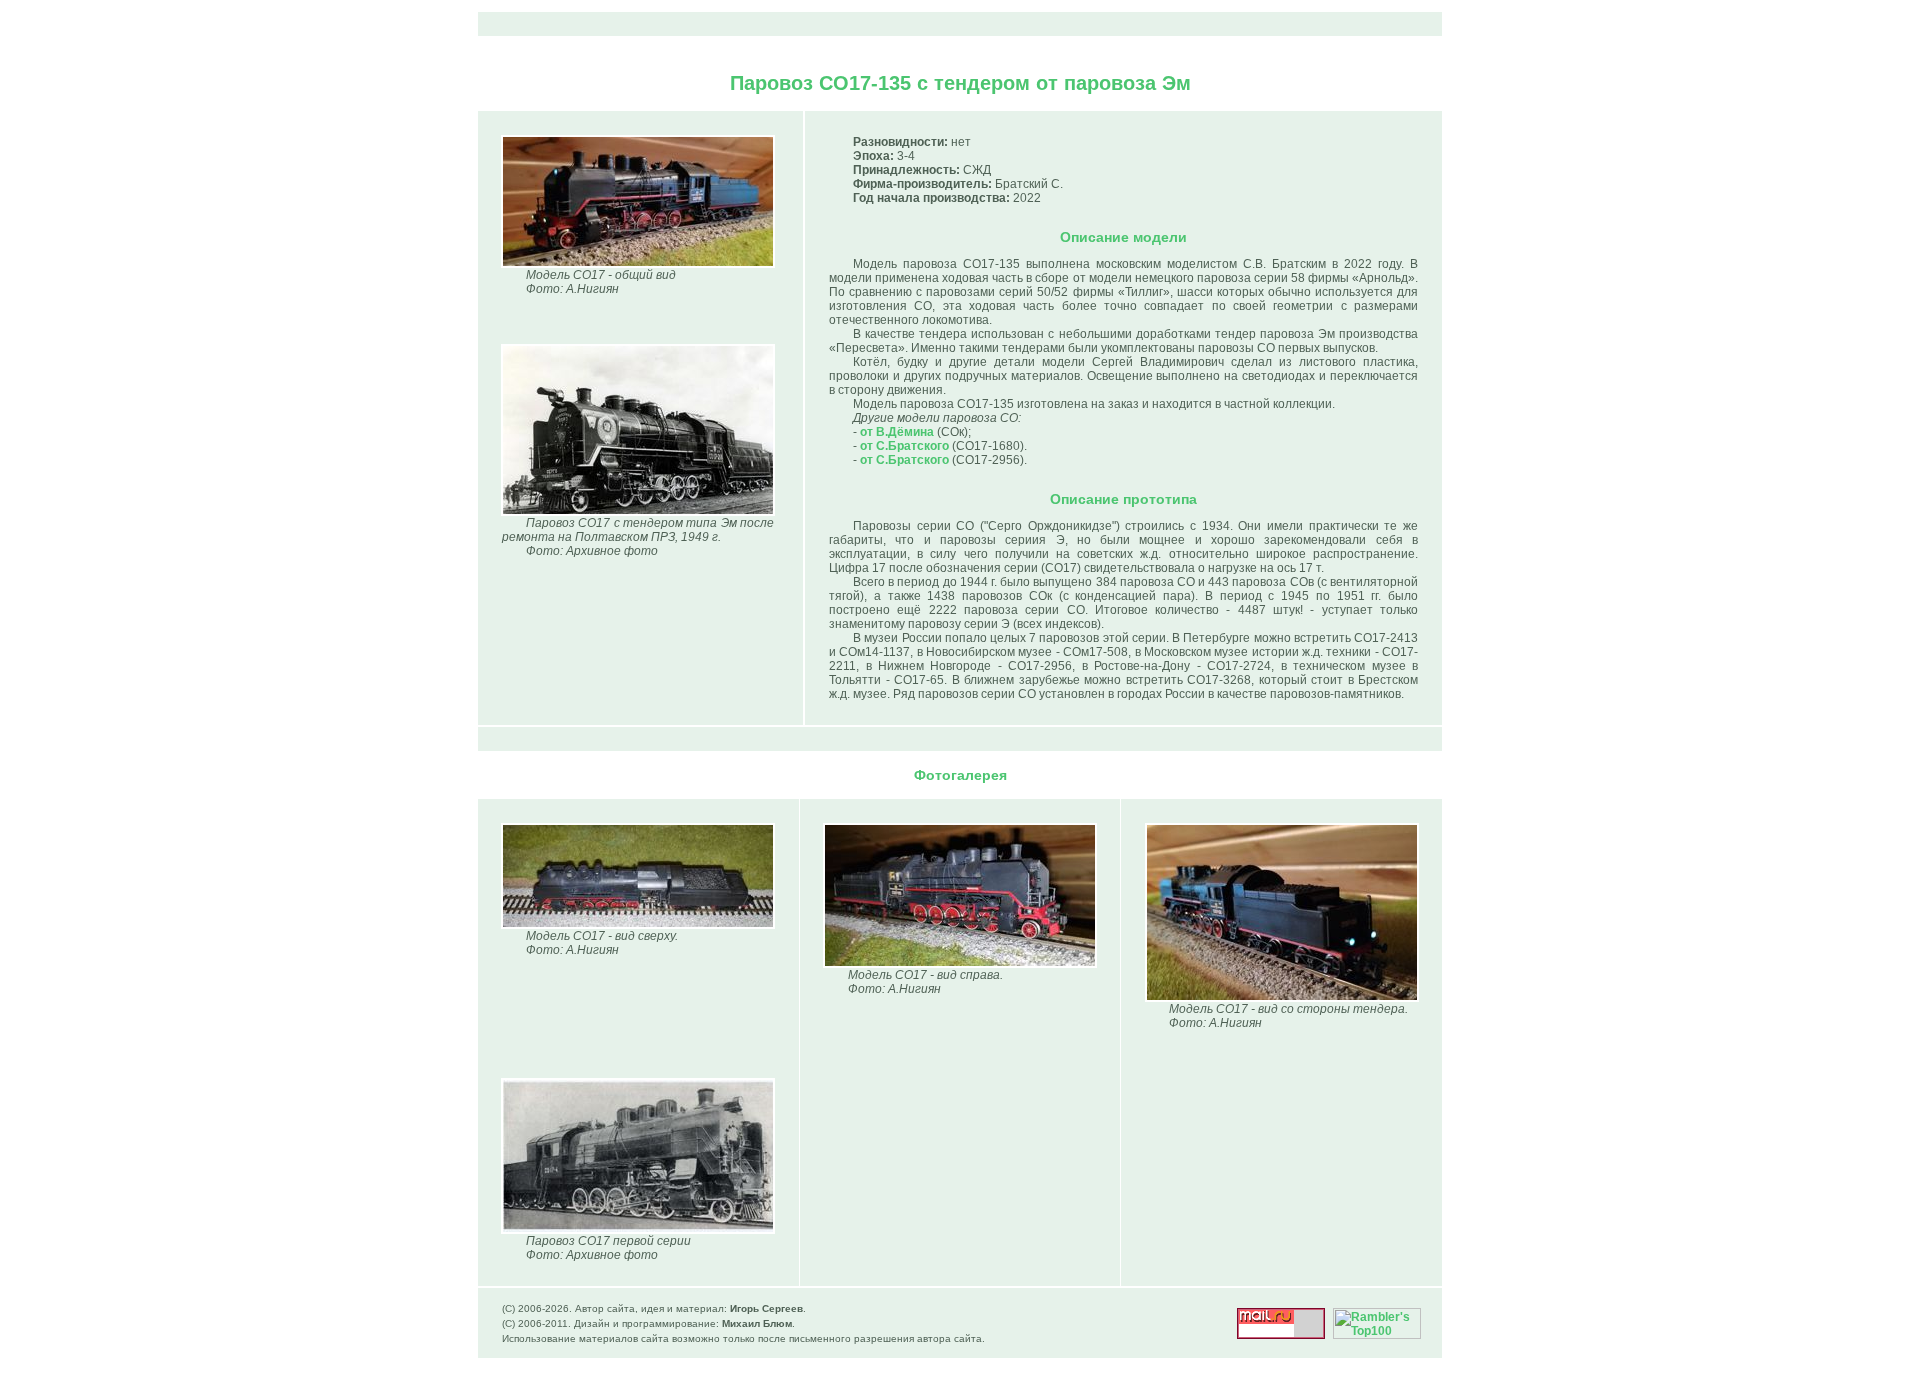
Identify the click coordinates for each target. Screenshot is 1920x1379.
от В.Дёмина (897, 432)
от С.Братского (904, 446)
